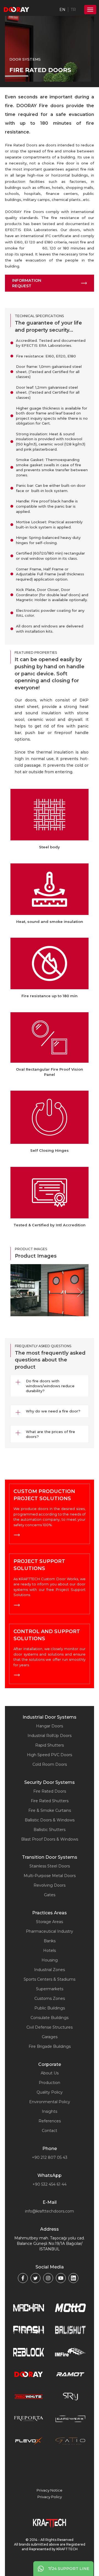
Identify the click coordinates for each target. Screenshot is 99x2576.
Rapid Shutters (50, 1745)
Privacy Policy (50, 2497)
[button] (50, 1386)
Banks (50, 1941)
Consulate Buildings (50, 2018)
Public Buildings (50, 2008)
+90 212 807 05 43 (50, 2157)
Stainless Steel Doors (50, 1866)
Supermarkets (50, 1989)
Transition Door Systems (50, 1857)
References (50, 2121)
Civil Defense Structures (50, 2027)
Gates (50, 1895)
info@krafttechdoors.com (50, 2211)
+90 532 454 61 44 (50, 2184)
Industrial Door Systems (50, 1717)
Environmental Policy (50, 2102)
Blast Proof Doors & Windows (50, 1839)
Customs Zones (50, 1998)
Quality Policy (50, 2092)
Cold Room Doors (50, 1764)
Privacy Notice (50, 2490)
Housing (50, 1960)
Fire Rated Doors (50, 1791)
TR (73, 10)
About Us (50, 2073)
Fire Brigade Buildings (50, 2046)
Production (50, 2083)
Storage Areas (50, 1922)
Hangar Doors (50, 1726)
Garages (50, 2037)
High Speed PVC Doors (50, 1755)
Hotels (50, 1951)
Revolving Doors (50, 1885)
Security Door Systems (50, 1782)
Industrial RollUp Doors (50, 1736)
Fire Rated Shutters (50, 1801)
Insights (50, 2111)
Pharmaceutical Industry (50, 1931)
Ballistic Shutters (50, 1830)
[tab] (50, 1386)
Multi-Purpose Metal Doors (50, 1876)
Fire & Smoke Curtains (50, 1810)
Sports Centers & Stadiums (50, 1979)
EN (62, 10)
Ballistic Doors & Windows (50, 1820)
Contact (50, 2131)
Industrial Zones (50, 1970)
